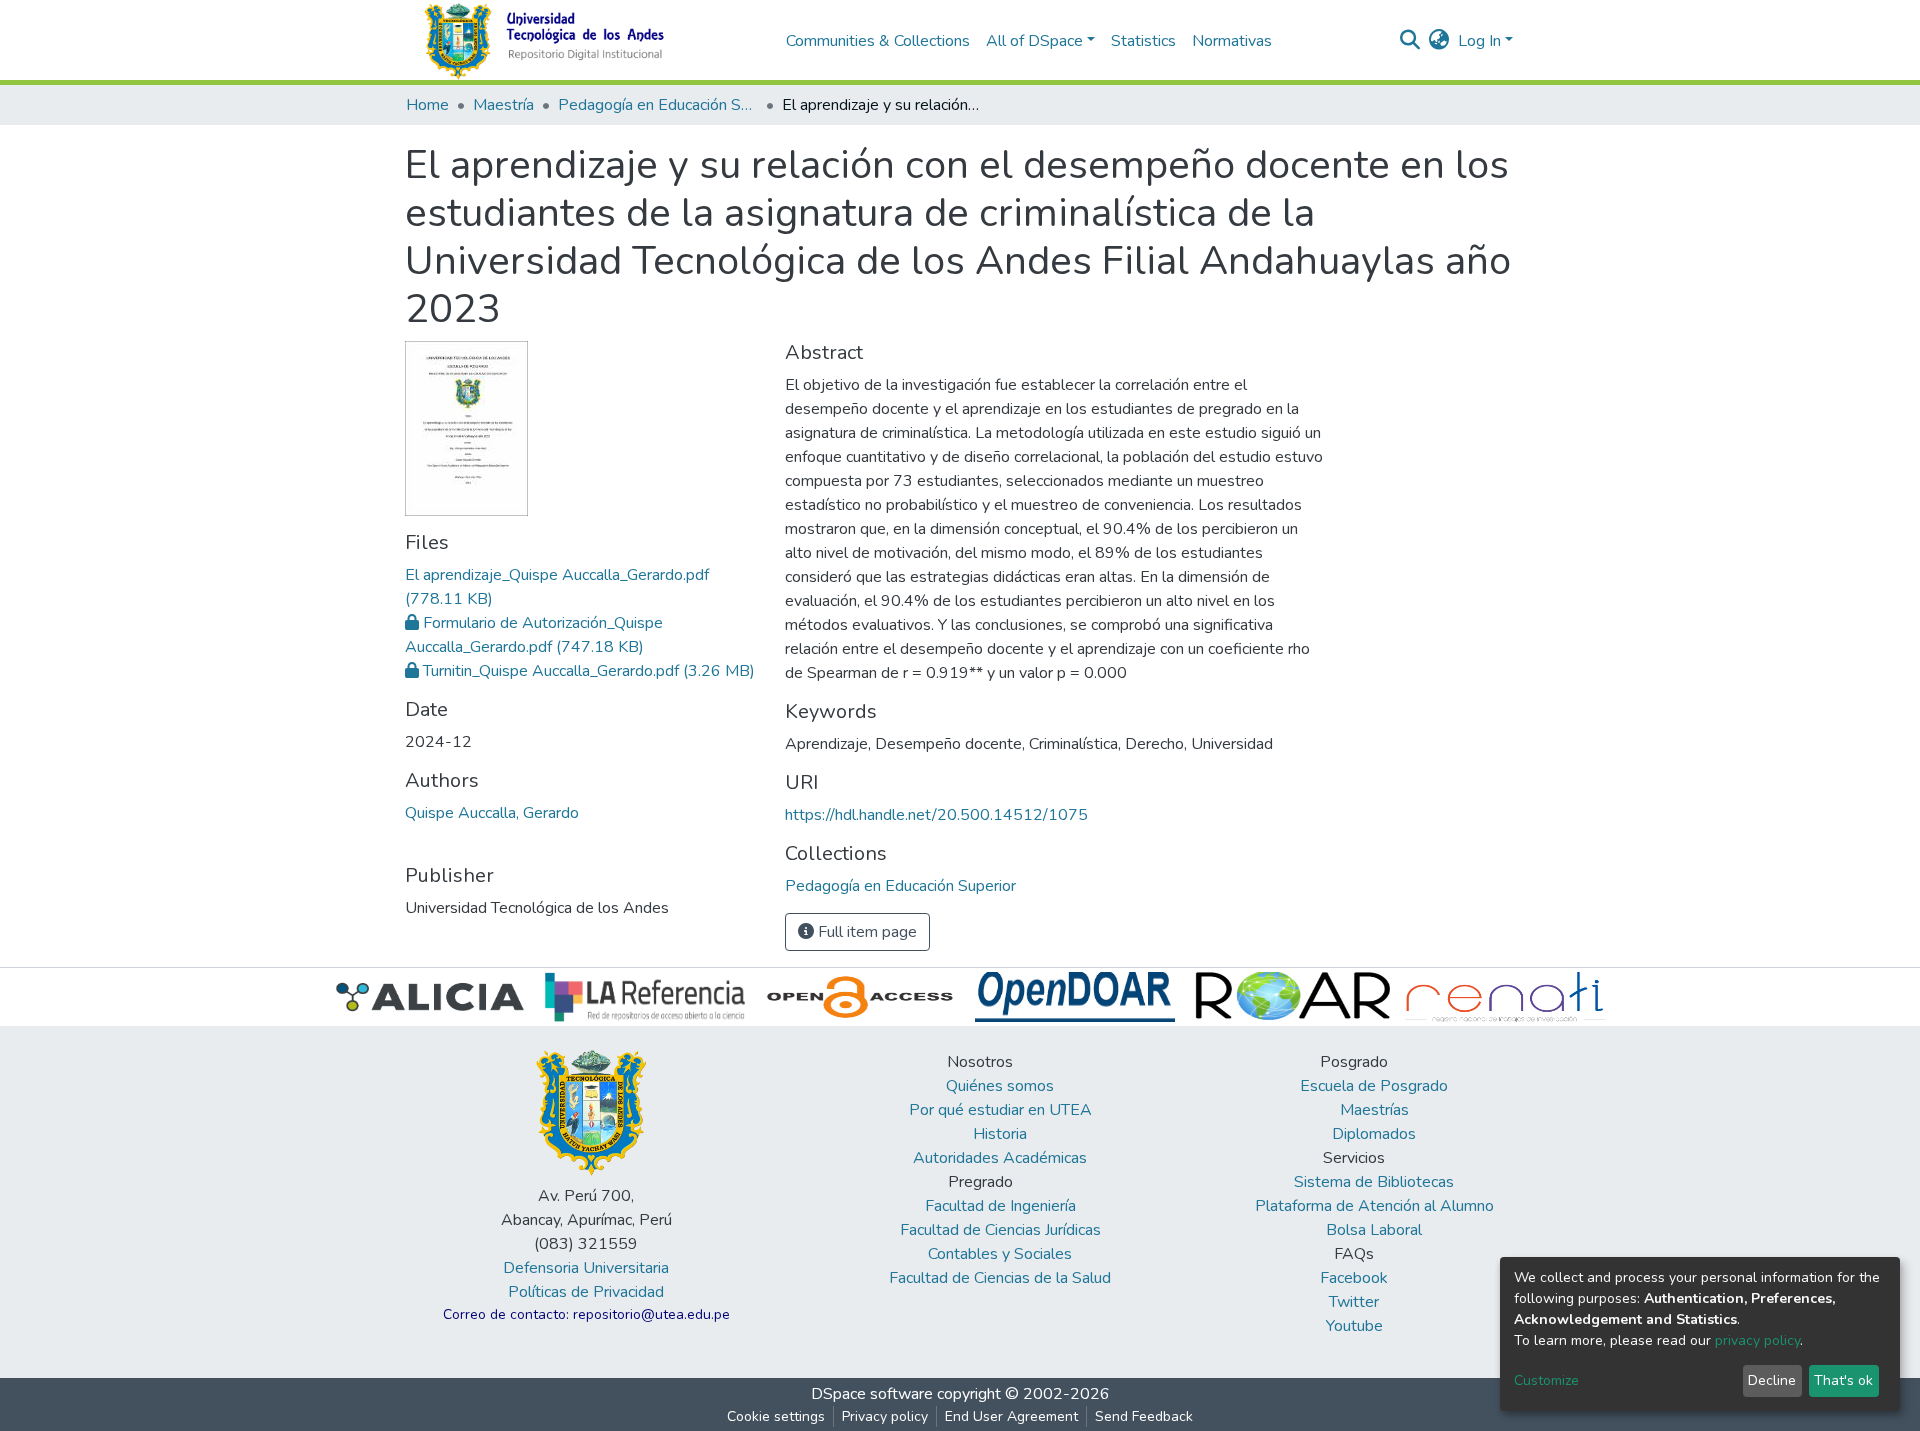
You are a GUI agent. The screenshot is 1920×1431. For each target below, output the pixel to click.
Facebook (1354, 1278)
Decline (1772, 1380)
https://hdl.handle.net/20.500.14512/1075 (936, 815)
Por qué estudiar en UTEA (1000, 1110)
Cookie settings (776, 1416)
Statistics (1143, 41)
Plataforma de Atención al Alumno (1374, 1206)
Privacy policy (885, 1416)
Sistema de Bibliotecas (1374, 1182)
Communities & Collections (878, 41)
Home (427, 105)
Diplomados (1374, 1134)
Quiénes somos (1000, 1086)
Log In (1479, 41)
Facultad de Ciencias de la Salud (1000, 1278)
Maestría (503, 105)
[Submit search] (1410, 41)
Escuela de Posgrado (1374, 1086)
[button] (1439, 41)
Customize (1546, 1380)
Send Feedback (1144, 1416)
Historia (1000, 1134)
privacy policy (1757, 1340)
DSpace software (872, 1394)
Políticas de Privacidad (586, 1292)
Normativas (1232, 41)
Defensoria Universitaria (586, 1268)
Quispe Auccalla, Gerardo (492, 813)
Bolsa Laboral (1374, 1230)
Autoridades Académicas (1000, 1158)
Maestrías (1374, 1110)
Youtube (1354, 1326)
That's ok (1843, 1380)
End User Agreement (1011, 1416)
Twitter (1354, 1302)
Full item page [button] (865, 932)
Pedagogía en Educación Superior (658, 105)
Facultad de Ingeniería (1000, 1206)
